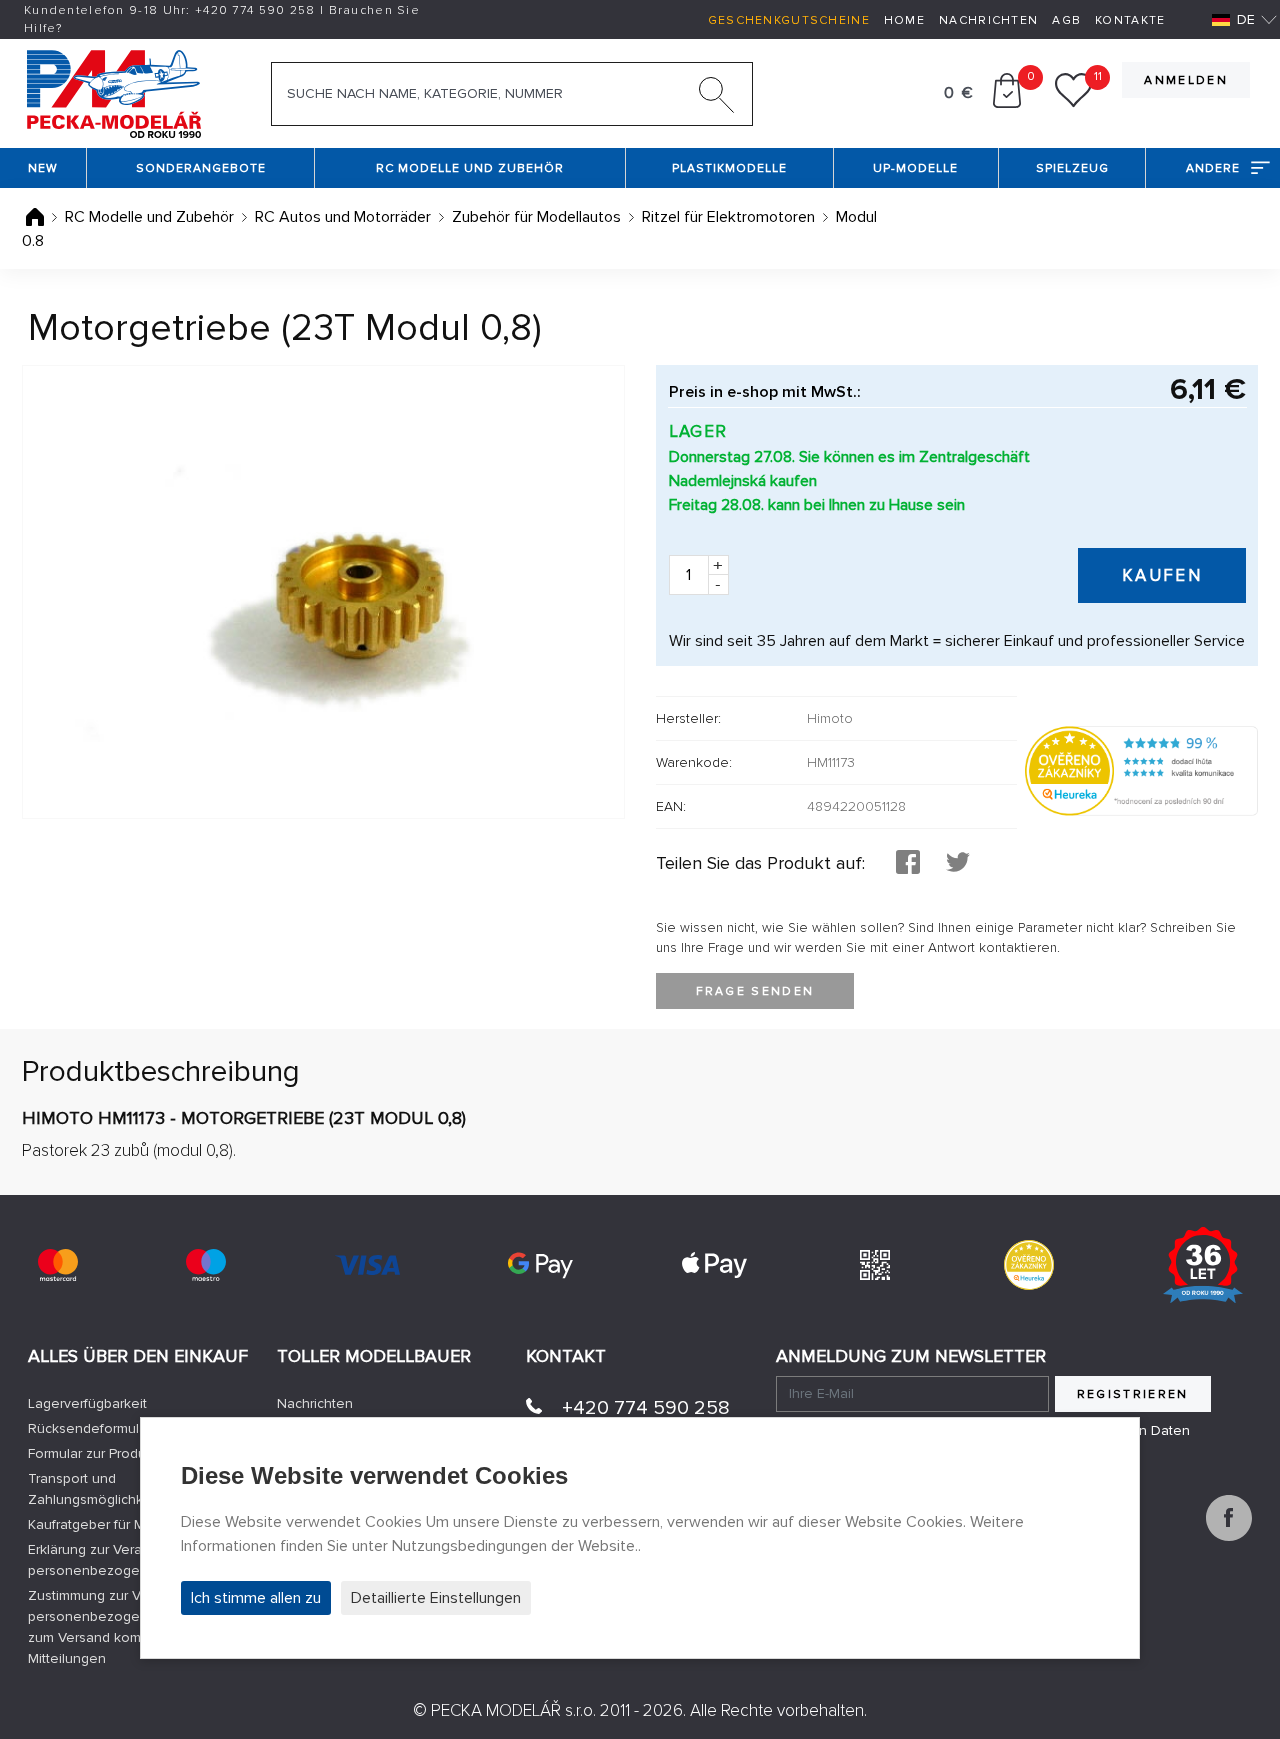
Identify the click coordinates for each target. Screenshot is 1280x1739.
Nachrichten (988, 20)
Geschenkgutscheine (789, 20)
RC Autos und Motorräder (343, 217)
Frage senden (755, 991)
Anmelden (1186, 80)
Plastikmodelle (729, 168)
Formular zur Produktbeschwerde (132, 1453)
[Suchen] (717, 99)
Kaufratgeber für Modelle (107, 1524)
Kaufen (1162, 575)
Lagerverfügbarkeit (87, 1403)
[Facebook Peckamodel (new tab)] (1229, 1536)
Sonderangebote (201, 168)
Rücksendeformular (89, 1428)
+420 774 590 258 (646, 1408)
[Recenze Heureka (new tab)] (1029, 1265)
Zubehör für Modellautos (536, 217)
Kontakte (1130, 20)
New (43, 168)
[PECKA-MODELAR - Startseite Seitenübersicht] (113, 92)
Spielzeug (1072, 168)
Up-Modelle (915, 168)
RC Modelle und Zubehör (470, 168)
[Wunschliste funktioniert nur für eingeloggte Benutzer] (1073, 103)
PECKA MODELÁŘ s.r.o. (513, 1710)
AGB (1066, 20)
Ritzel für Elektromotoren (728, 217)
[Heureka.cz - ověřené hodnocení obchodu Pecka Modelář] (1141, 770)
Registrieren (1133, 1394)
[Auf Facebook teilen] (908, 864)
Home (904, 20)
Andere (1213, 168)
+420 (255, 10)
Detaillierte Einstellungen (436, 1598)
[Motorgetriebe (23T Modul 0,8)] (323, 592)
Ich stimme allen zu (256, 1598)
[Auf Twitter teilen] (958, 864)
